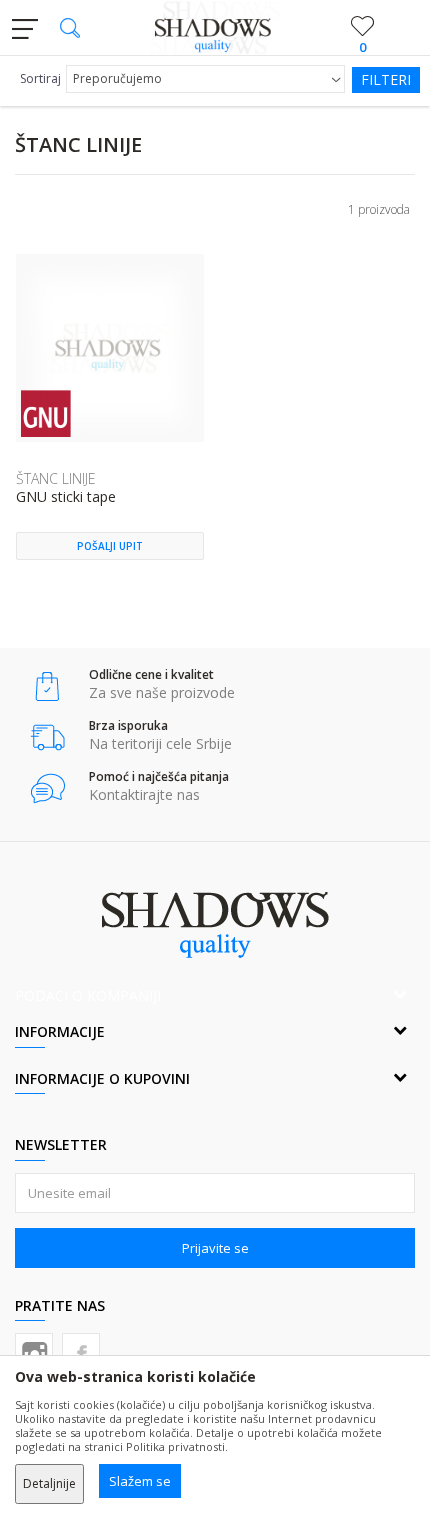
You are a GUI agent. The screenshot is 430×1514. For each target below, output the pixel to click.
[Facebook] (81, 1352)
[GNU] (46, 413)
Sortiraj (40, 78)
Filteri (386, 79)
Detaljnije (49, 1483)
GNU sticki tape (66, 497)
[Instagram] (34, 1352)
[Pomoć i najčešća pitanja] (47, 788)
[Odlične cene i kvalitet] (47, 686)
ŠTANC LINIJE (56, 478)
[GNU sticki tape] (110, 348)
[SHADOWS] (215, 28)
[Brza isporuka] (47, 737)
